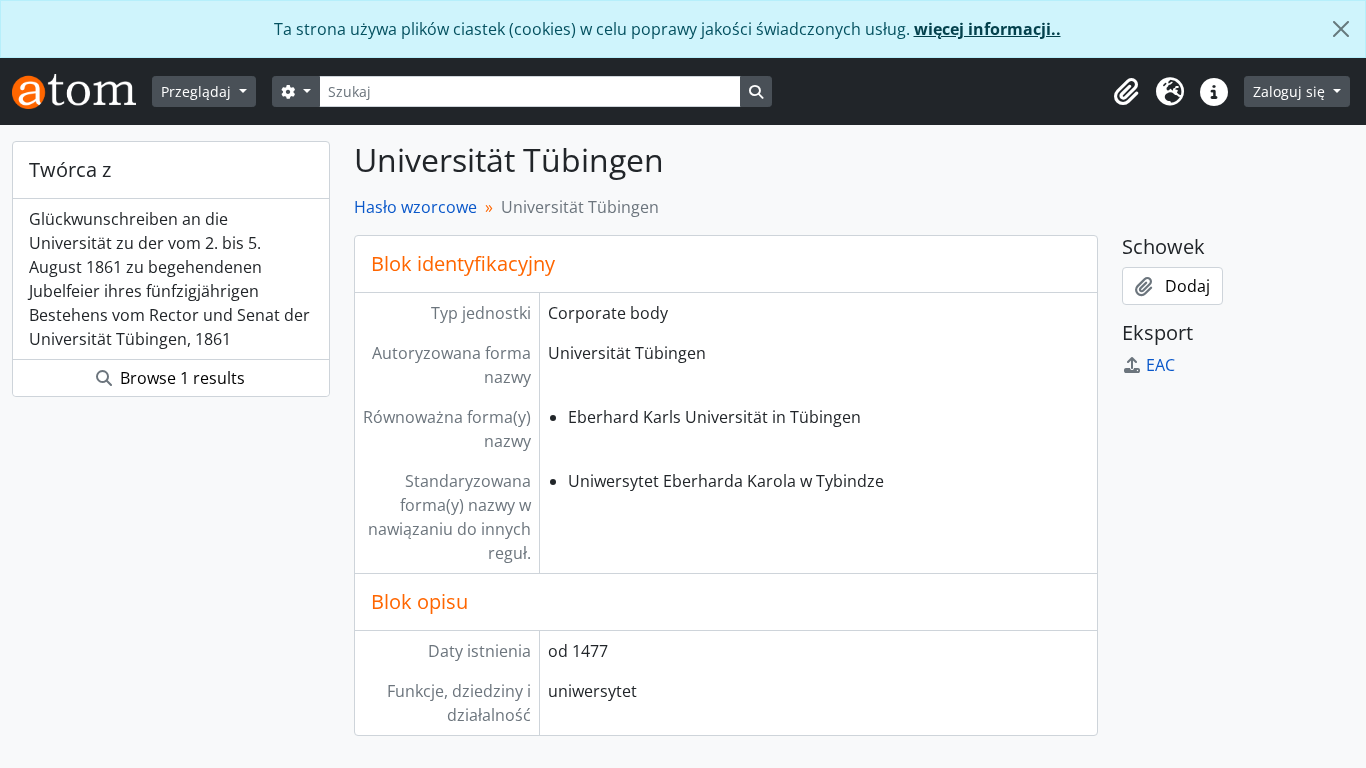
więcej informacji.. (987, 29)
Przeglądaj (198, 91)
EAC (1160, 365)
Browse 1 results (180, 378)
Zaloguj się (1291, 91)
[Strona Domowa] (82, 91)
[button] (1126, 92)
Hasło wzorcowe (415, 207)
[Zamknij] (1341, 29)
